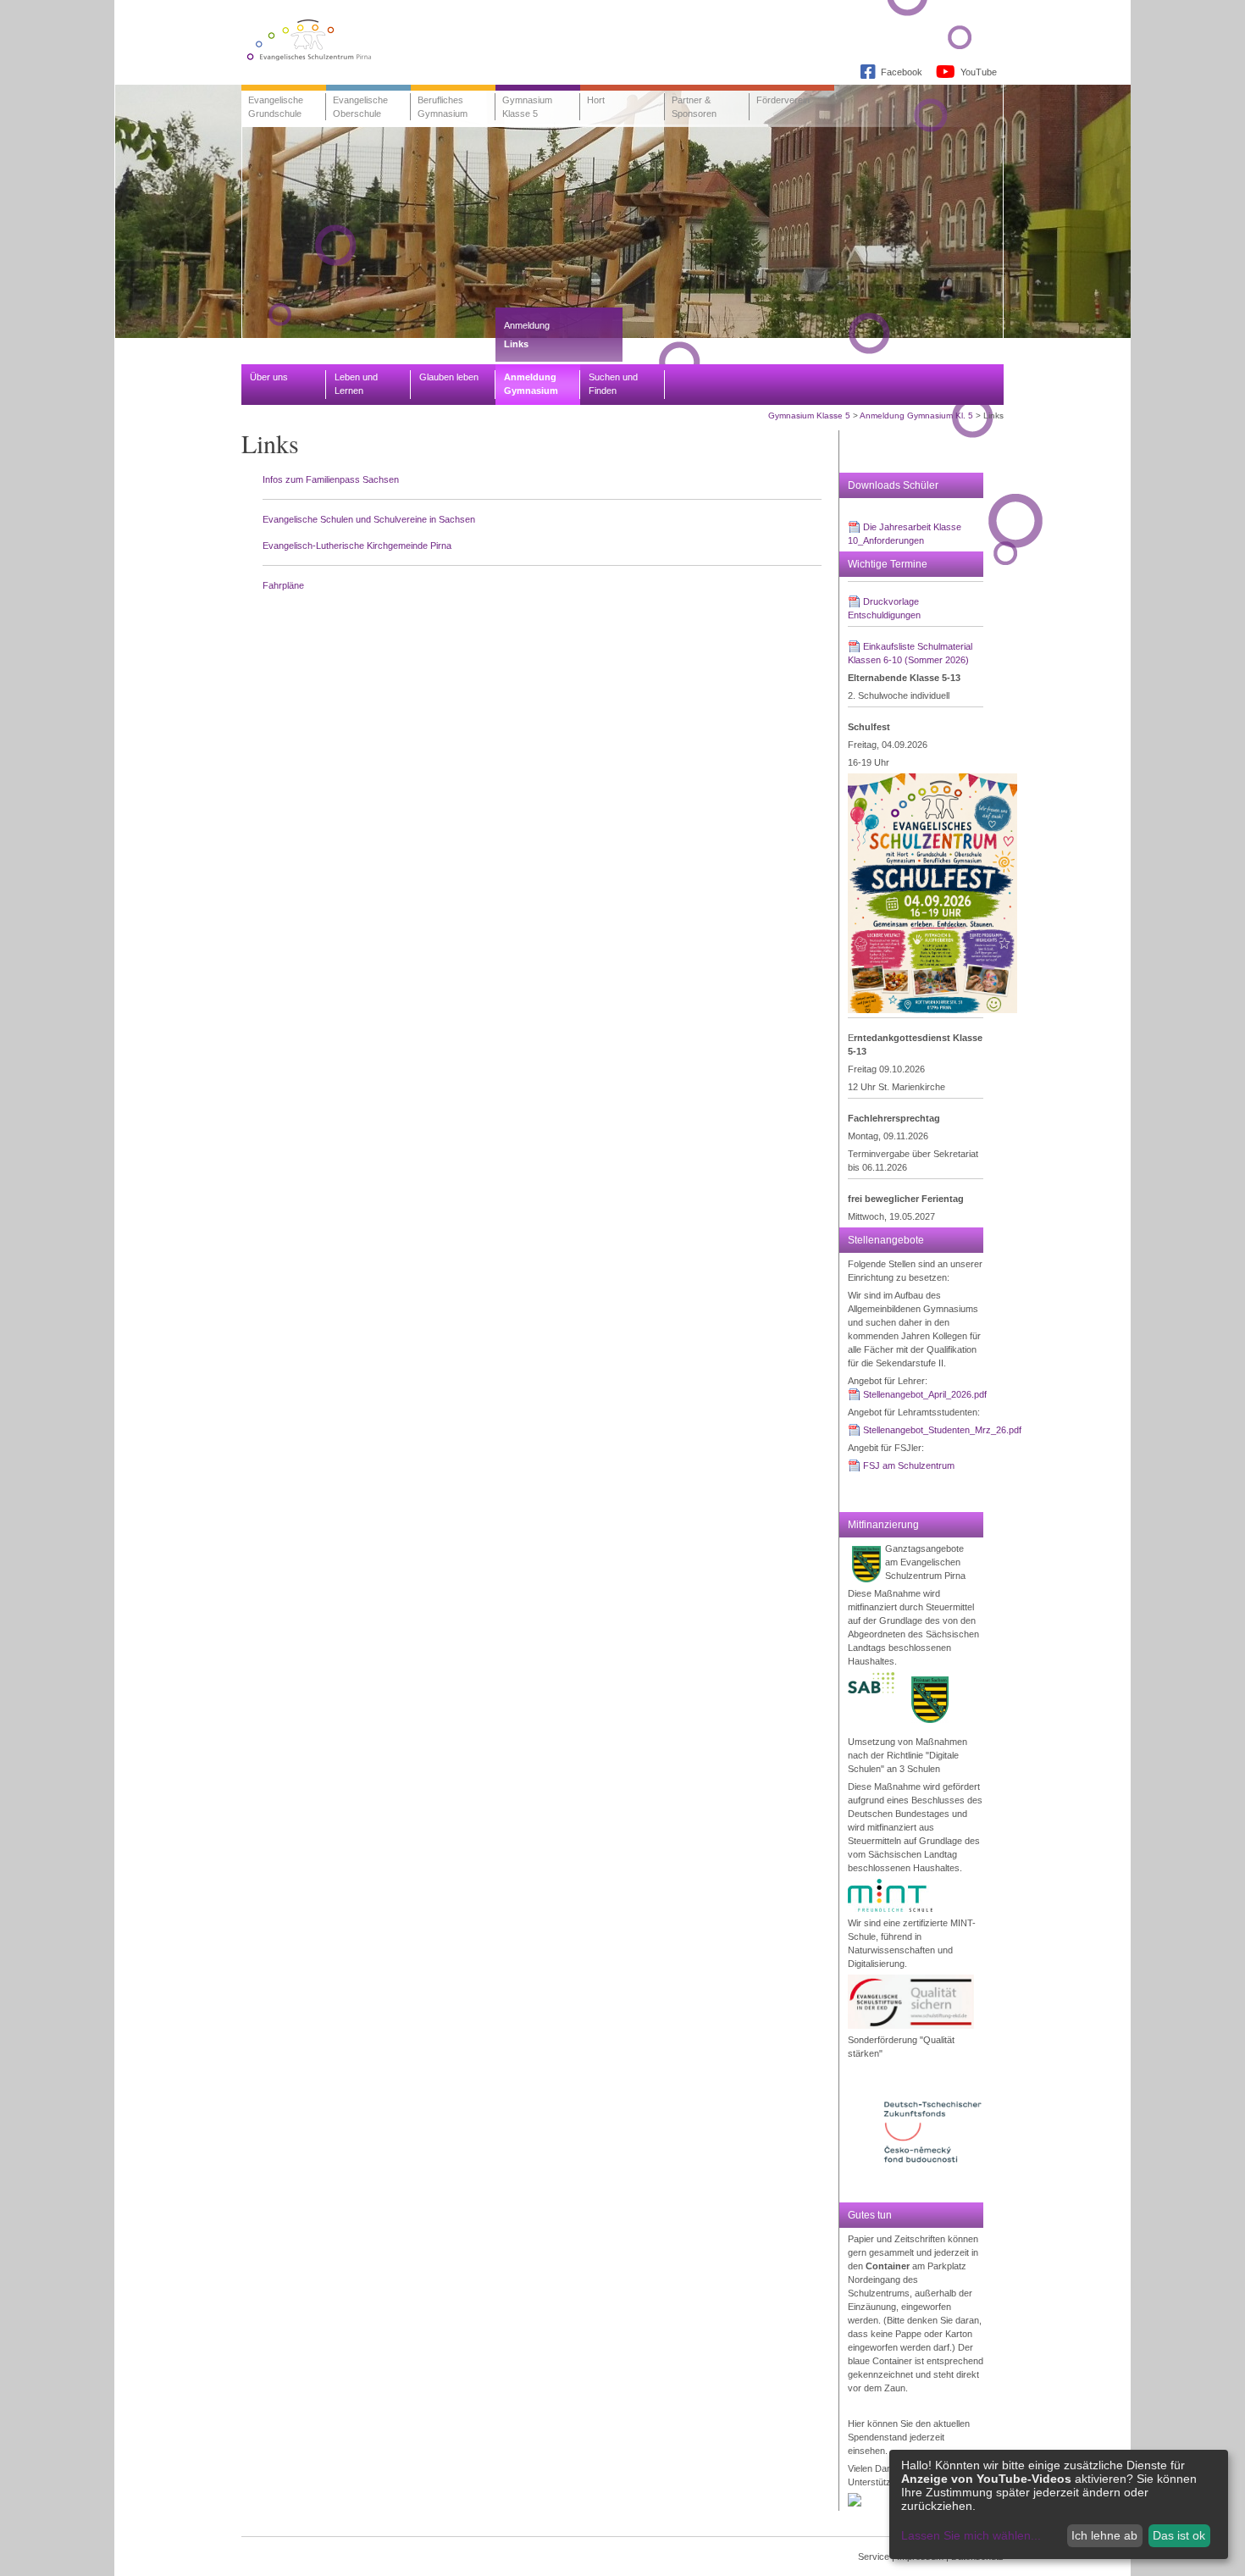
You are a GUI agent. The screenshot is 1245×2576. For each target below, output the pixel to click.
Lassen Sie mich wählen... (971, 2535)
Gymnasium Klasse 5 (809, 415)
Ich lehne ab (1104, 2535)
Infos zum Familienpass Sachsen (331, 479)
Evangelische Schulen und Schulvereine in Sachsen (369, 519)
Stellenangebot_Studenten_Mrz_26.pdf (942, 1430)
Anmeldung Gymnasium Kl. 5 (916, 415)
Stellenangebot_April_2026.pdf (925, 1394)
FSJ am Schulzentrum (909, 1465)
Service (874, 2557)
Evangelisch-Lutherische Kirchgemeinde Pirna (357, 546)
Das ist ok (1179, 2535)
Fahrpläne (283, 585)
